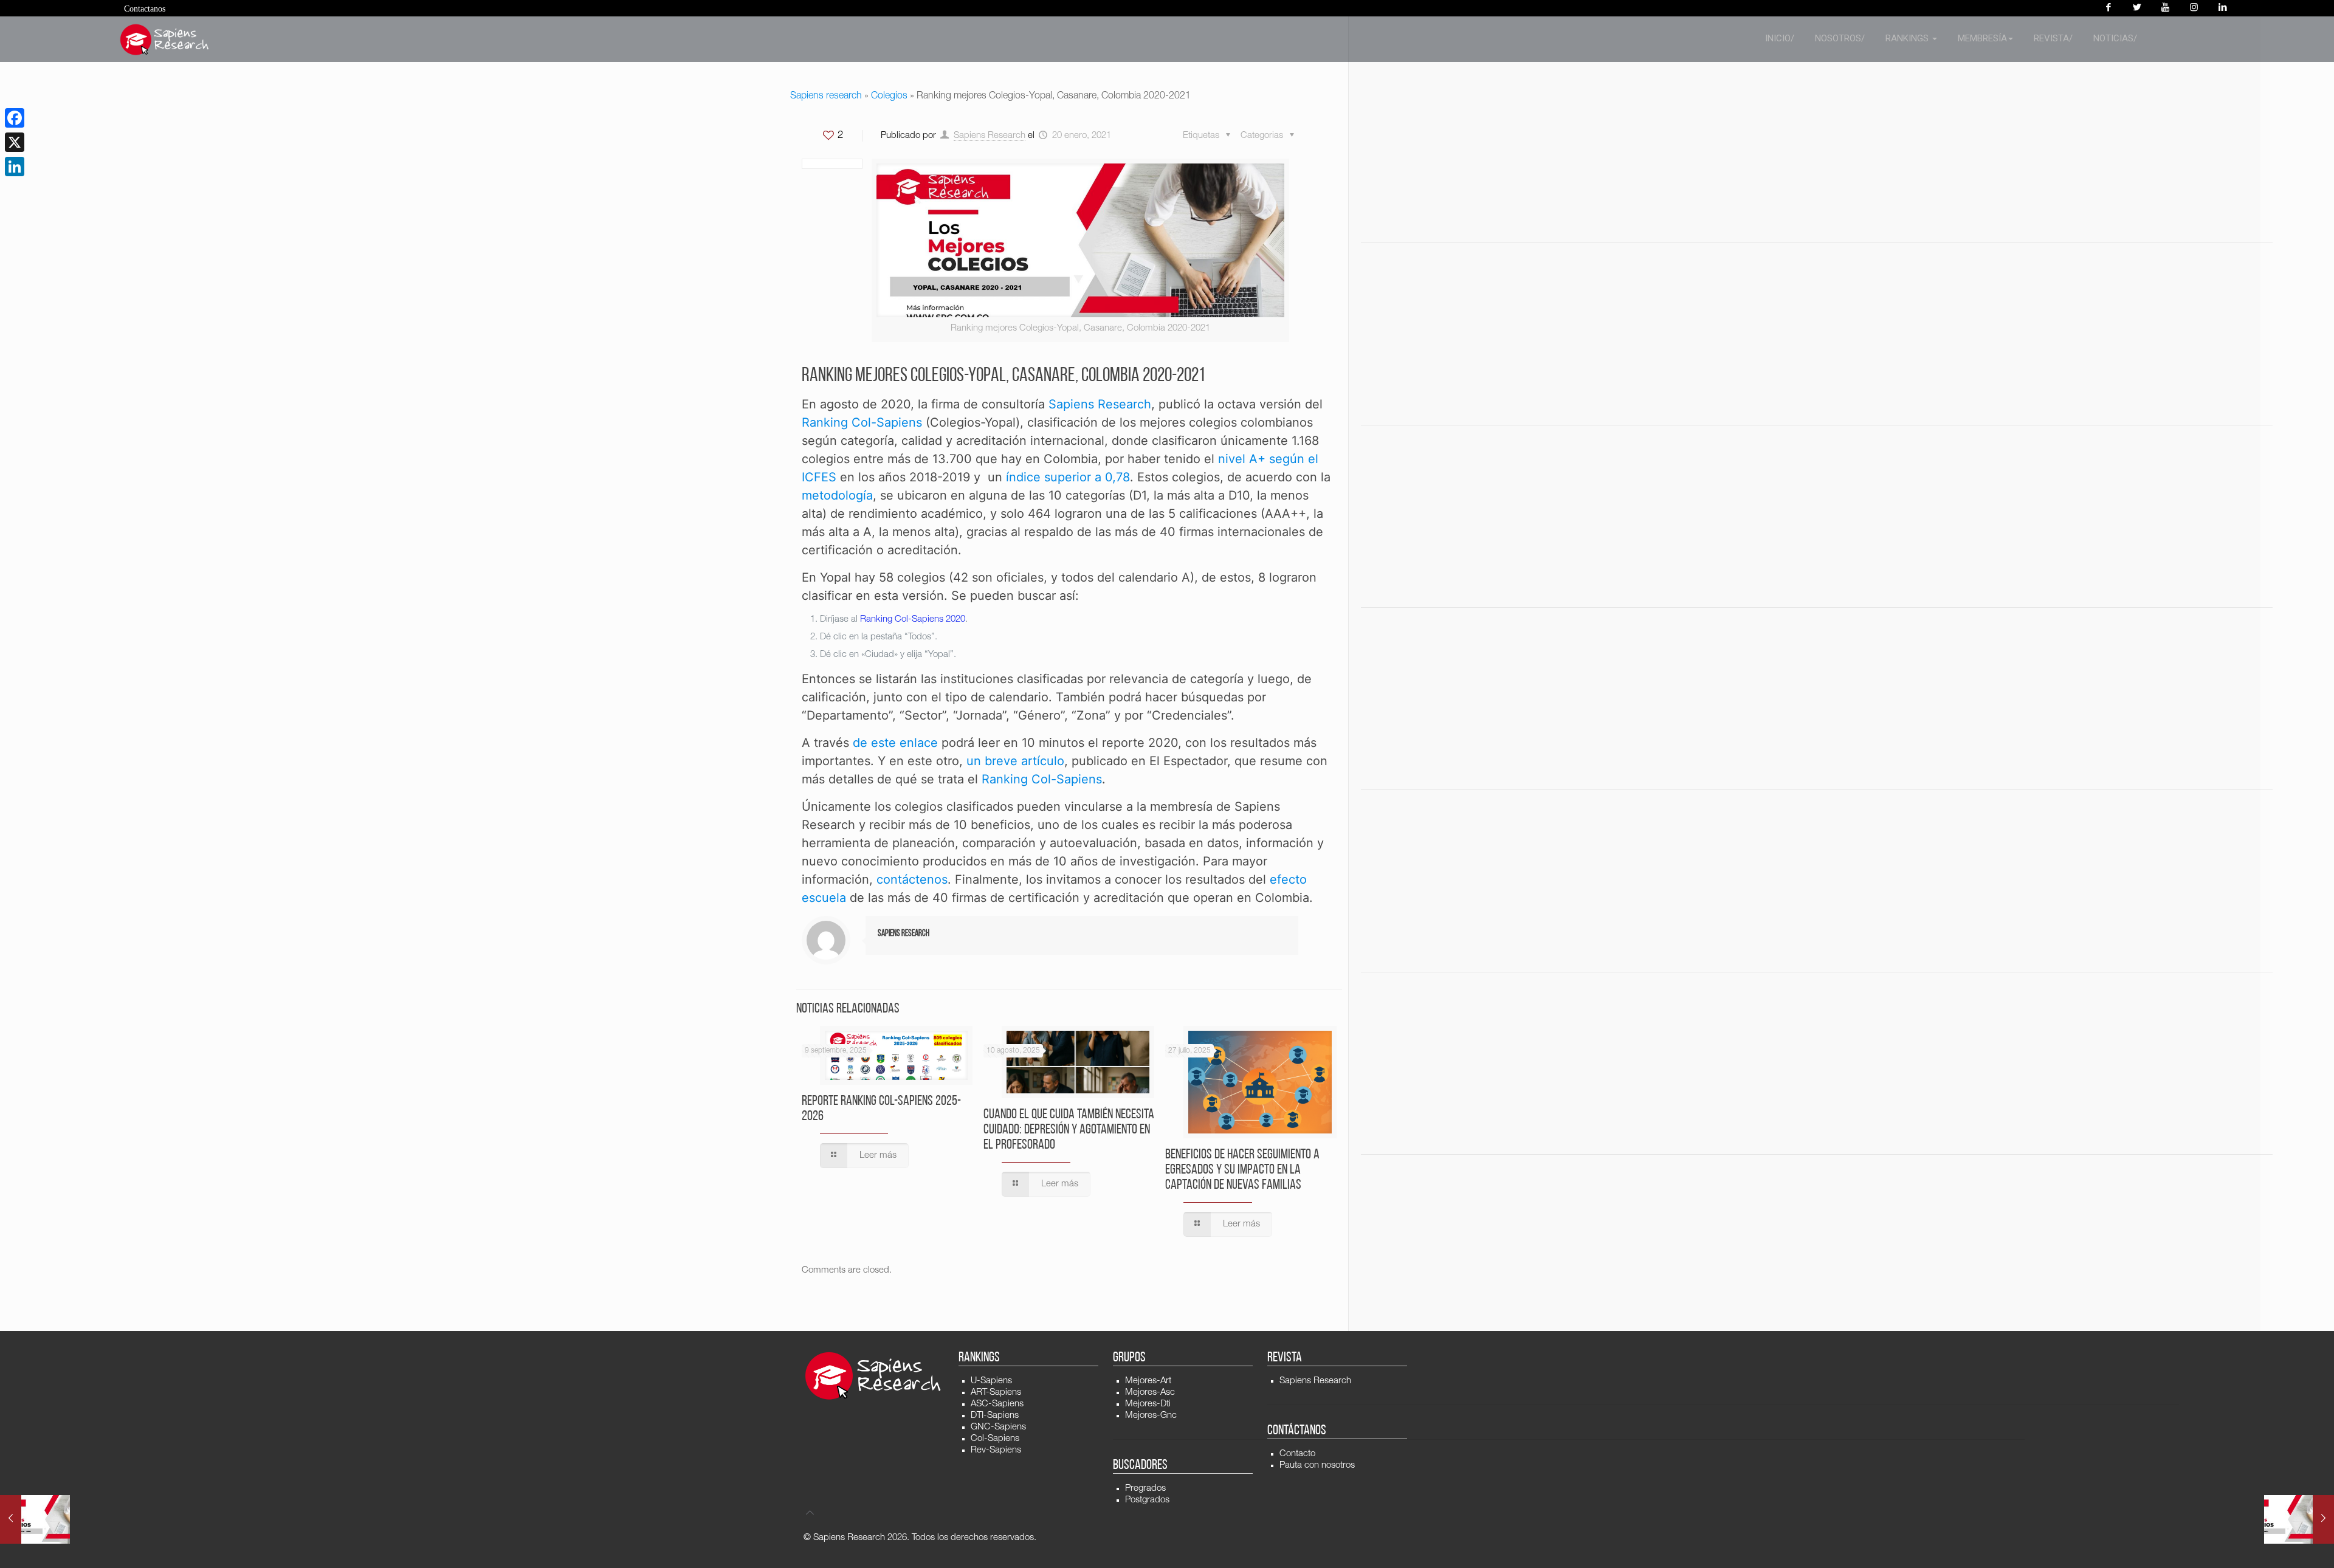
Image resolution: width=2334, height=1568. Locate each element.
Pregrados (1145, 1489)
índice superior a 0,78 (1068, 477)
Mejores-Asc (1150, 1393)
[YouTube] (2165, 8)
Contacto (1297, 1454)
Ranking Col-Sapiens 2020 (913, 620)
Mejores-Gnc (1151, 1416)
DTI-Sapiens (995, 1416)
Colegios (889, 97)
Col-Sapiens (995, 1439)
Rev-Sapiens (996, 1450)
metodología (837, 495)
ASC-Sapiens (997, 1404)
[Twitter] (2137, 8)
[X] (15, 142)
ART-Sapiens (996, 1393)
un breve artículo (1015, 761)
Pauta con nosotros (1317, 1466)
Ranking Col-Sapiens (862, 422)
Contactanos (145, 9)
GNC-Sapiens (998, 1427)
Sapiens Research (990, 136)
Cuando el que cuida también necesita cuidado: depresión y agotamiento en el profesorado (1069, 1130)
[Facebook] (2108, 8)
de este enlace (895, 743)
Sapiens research (826, 97)
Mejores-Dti (1148, 1404)
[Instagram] (2194, 8)
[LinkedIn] (15, 167)
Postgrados (1147, 1500)
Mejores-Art (1148, 1381)
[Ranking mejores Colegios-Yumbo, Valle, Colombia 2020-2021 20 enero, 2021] (2299, 1519)
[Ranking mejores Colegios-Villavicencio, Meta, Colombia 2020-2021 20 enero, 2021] (35, 1519)
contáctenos (912, 879)
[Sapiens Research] (165, 40)
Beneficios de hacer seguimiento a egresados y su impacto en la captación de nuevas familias (1242, 1170)
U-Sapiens (991, 1381)
